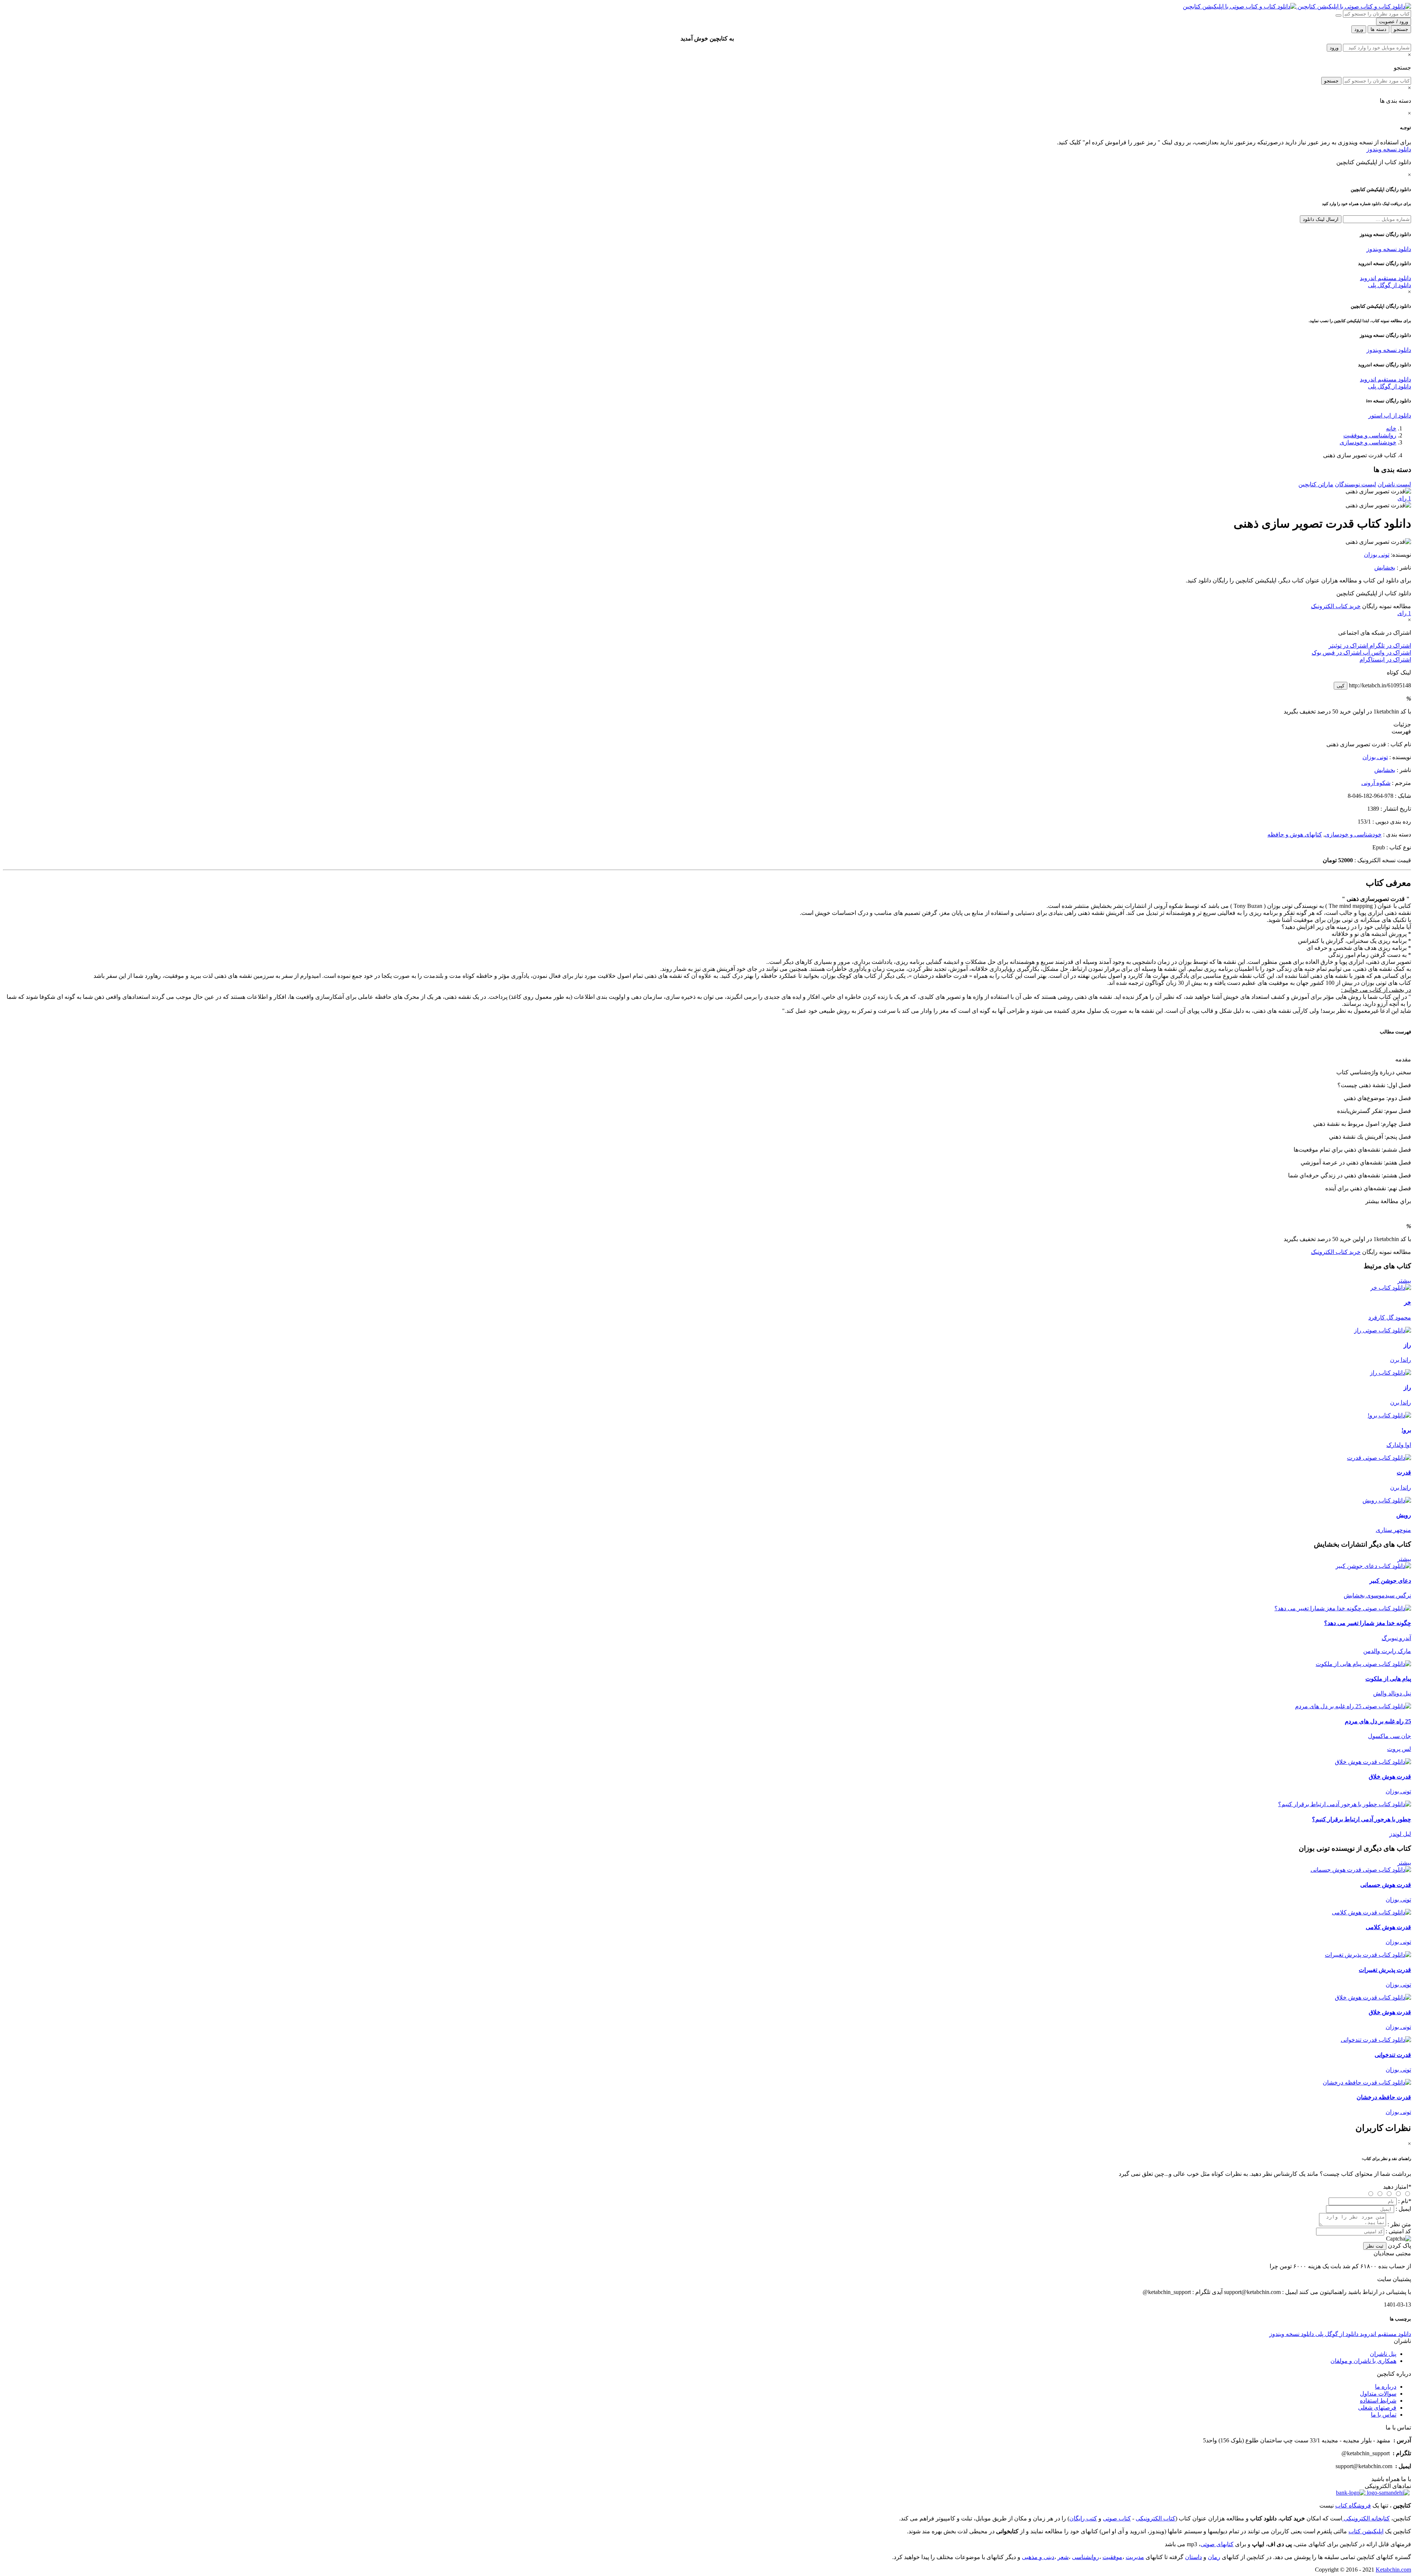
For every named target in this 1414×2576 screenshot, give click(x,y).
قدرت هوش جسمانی (1386, 1885)
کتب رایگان (1083, 2518)
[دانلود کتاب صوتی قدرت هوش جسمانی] (707, 1870)
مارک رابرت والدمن (1387, 1651)
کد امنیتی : (1398, 2231)
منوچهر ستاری (1393, 1530)
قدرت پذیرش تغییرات (1385, 1970)
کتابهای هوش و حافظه (1295, 834)
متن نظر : (1399, 2224)
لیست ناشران (1394, 484)
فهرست (1401, 731)
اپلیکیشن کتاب (1366, 2531)
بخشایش (1385, 568)
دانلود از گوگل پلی (1390, 285)
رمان (1214, 2557)
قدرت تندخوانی (1393, 2055)
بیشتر (1404, 1281)
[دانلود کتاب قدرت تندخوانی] (1376, 2040)
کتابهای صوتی (1217, 2544)
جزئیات (1402, 724)
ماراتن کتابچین (1316, 484)
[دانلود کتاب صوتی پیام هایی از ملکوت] (707, 1664)
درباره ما (1386, 2387)
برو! (1406, 1430)
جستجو (1331, 81)
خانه (1391, 428)
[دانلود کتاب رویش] (1387, 1500)
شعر (1063, 2557)
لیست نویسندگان (1355, 484)
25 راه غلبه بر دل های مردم (1378, 1721)
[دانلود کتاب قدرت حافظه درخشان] (1367, 2082)
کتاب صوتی (1117, 2518)
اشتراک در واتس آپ (1386, 653)
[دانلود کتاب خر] (1391, 1288)
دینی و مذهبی (1038, 2557)
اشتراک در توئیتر (1348, 646)
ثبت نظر (1375, 2246)
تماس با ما (1384, 2415)
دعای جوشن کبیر (1390, 1581)
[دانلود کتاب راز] (1390, 1373)
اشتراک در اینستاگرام (1385, 660)
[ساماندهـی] (1387, 2493)
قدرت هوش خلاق (1390, 1777)
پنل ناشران (1383, 2354)
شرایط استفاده (1378, 2401)
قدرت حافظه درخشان (1384, 2097)
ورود (1334, 48)
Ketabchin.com (1393, 2570)
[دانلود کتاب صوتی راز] (707, 1330)
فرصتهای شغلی (1377, 2408)
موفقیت (1112, 2557)
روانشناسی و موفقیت (1370, 435)
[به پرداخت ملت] (1351, 2493)
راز (1407, 1345)
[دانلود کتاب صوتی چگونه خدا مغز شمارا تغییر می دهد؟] (707, 1608)
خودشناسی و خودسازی (1368, 442)
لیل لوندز (1400, 1834)
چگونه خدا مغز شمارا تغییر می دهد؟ (1368, 1623)
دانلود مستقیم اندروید (1385, 278)
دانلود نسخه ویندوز (1389, 149)
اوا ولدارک (1399, 1445)
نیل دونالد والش (1392, 1693)
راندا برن (1401, 1360)
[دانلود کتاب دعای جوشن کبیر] (1373, 1566)
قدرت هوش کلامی (1388, 1927)
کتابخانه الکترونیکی (1366, 2518)
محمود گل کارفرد (1390, 1317)
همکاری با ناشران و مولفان (1363, 2361)
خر (1408, 1302)
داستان (1193, 2557)
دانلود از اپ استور (1390, 415)
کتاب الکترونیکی (1156, 2518)
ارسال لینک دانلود (1321, 219)
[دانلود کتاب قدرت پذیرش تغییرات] (1368, 1955)
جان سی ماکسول (1390, 1736)
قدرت (1404, 1472)
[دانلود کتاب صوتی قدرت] (707, 1458)
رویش (1404, 1515)
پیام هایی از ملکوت (1388, 1679)
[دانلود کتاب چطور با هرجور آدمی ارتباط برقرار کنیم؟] (1345, 1804)
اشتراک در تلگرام (1390, 646)
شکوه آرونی (1376, 783)
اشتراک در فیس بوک (1336, 653)
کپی (1341, 686)
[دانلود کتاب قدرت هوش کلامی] (1371, 1912)
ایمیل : (1403, 2209)
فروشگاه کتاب (1353, 2505)
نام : (1405, 2201)
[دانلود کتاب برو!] (1389, 1415)
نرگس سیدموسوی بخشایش (1377, 1595)
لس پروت (1399, 1749)
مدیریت (1135, 2557)
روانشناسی (1086, 2557)
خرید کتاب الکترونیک (1336, 606)
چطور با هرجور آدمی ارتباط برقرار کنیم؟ (1362, 1819)
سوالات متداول (1378, 2394)
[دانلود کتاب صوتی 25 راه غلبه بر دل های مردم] (707, 1706)
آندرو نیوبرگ (1396, 1638)
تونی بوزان (1377, 555)
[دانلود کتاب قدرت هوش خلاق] (1373, 1762)
